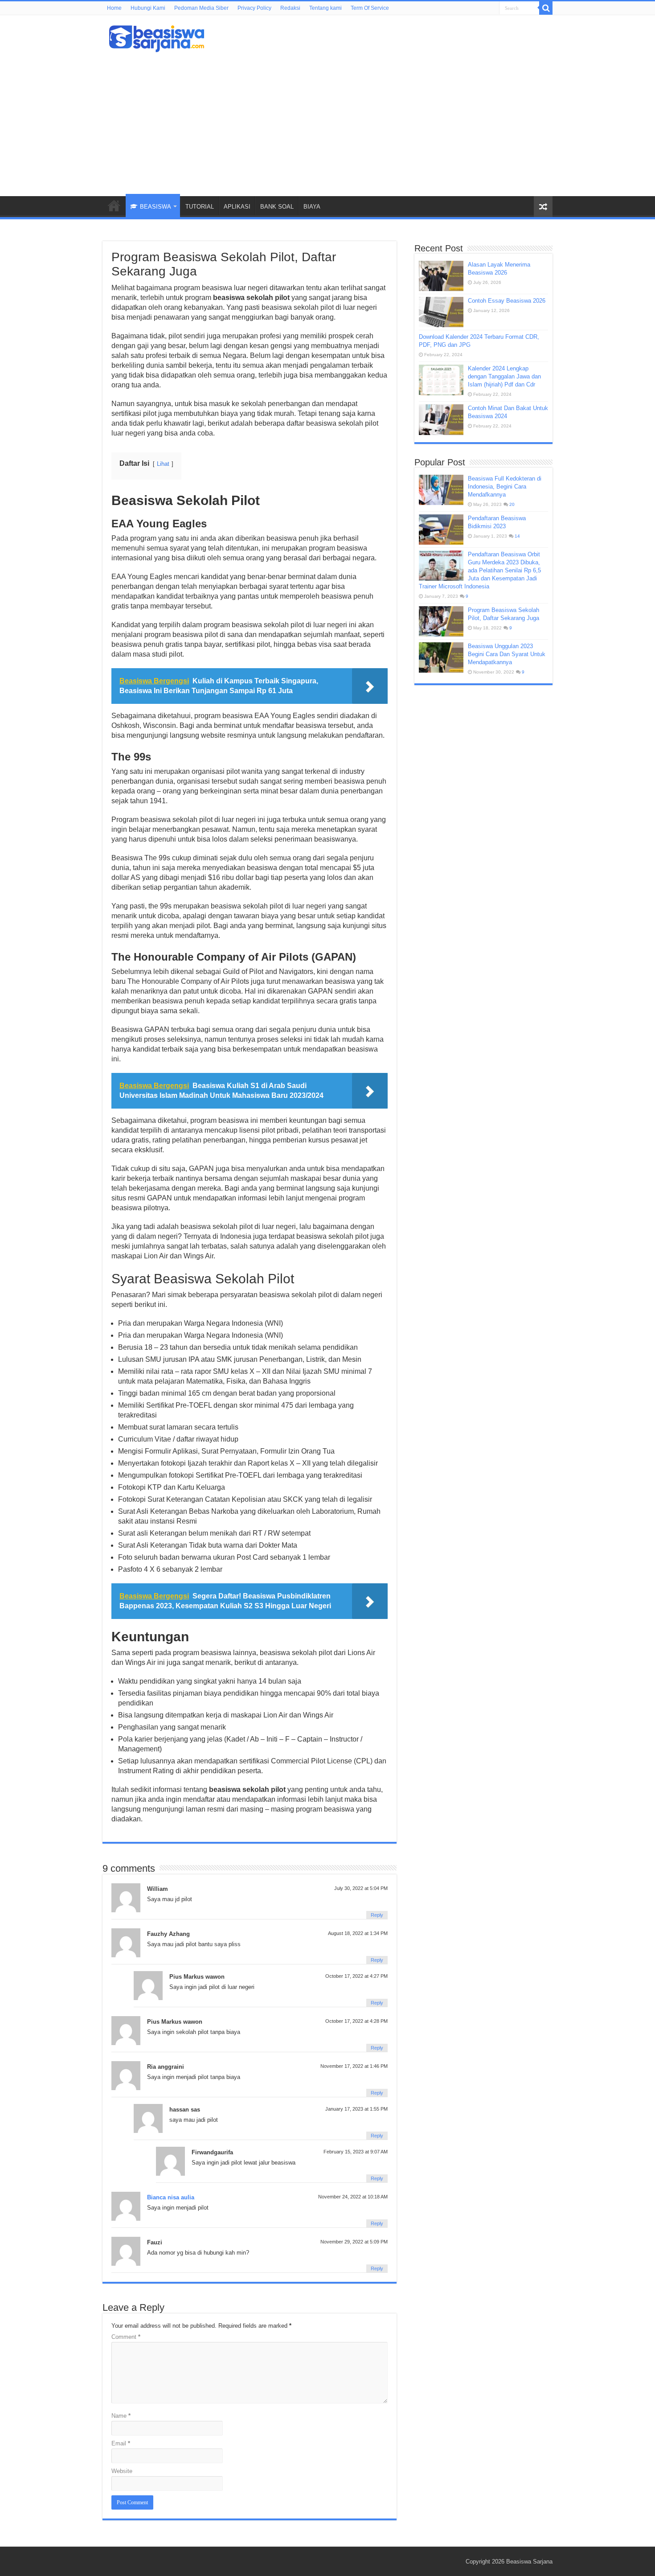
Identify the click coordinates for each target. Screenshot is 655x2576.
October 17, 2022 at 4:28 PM (356, 2021)
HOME (114, 205)
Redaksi (290, 8)
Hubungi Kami (148, 8)
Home (114, 8)
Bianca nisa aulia (171, 2197)
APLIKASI (237, 207)
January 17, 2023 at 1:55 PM (356, 2109)
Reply (377, 1915)
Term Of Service (370, 8)
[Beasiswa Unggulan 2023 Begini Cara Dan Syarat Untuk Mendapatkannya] (441, 657)
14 (517, 536)
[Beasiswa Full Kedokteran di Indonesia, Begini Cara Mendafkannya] (441, 490)
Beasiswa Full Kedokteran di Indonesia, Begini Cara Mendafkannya (505, 487)
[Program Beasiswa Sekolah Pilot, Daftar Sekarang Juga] (441, 621)
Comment (126, 2337)
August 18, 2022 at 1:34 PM (358, 1933)
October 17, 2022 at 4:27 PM (356, 1976)
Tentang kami (325, 8)
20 (512, 504)
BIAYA (312, 207)
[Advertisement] (327, 120)
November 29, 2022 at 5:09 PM (354, 2242)
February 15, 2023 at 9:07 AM (356, 2152)
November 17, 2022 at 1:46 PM (354, 2066)
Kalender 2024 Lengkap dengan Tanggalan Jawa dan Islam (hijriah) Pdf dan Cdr (504, 376)
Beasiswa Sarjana (529, 2562)
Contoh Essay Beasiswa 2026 (507, 301)
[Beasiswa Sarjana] (157, 37)
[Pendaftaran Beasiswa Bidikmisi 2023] (441, 530)
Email (121, 2443)
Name (121, 2416)
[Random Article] (543, 207)
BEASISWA (156, 207)
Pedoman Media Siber (201, 8)
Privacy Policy (254, 8)
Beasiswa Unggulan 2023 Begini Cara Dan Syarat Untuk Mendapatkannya (507, 654)
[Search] (546, 8)
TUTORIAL (200, 207)
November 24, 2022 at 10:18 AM (353, 2197)
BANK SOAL (277, 207)
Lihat (163, 464)
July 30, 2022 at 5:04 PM (361, 1888)
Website (122, 2471)
